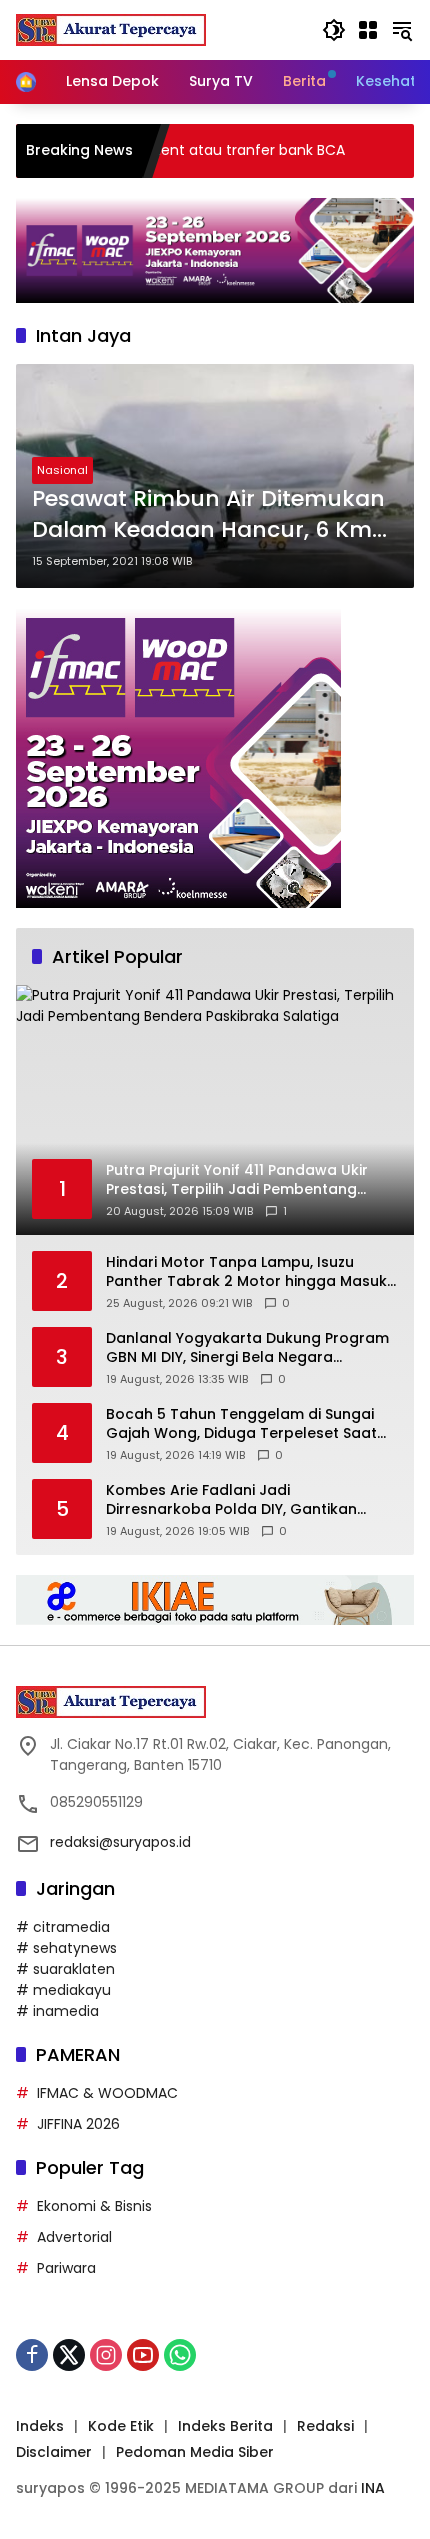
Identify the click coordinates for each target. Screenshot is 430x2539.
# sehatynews (66, 1948)
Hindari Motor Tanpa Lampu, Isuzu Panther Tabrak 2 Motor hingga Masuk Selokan (246, 1272)
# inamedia (57, 2011)
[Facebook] (32, 2355)
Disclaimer (54, 2452)
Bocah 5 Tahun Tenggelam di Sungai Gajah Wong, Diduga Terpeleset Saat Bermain (241, 1424)
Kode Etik (121, 2426)
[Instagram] (106, 2355)
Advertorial (74, 2237)
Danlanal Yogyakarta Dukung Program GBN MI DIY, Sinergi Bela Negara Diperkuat (247, 1348)
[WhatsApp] (180, 2355)
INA (373, 2488)
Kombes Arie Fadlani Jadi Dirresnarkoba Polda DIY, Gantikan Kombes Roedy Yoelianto (231, 1500)
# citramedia (63, 1927)
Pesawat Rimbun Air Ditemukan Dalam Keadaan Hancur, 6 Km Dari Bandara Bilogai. (208, 515)
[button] (334, 30)
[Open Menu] (368, 30)
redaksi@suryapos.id (120, 1842)
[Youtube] (143, 2355)
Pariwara (66, 2268)
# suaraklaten (65, 1969)
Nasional (62, 470)
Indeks (40, 2426)
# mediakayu (63, 1990)
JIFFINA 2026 (78, 2124)
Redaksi (325, 2426)
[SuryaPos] (111, 29)
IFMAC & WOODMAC (107, 2093)
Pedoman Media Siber (195, 2452)
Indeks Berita (225, 2426)
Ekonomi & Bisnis (94, 2206)
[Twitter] (69, 2355)
